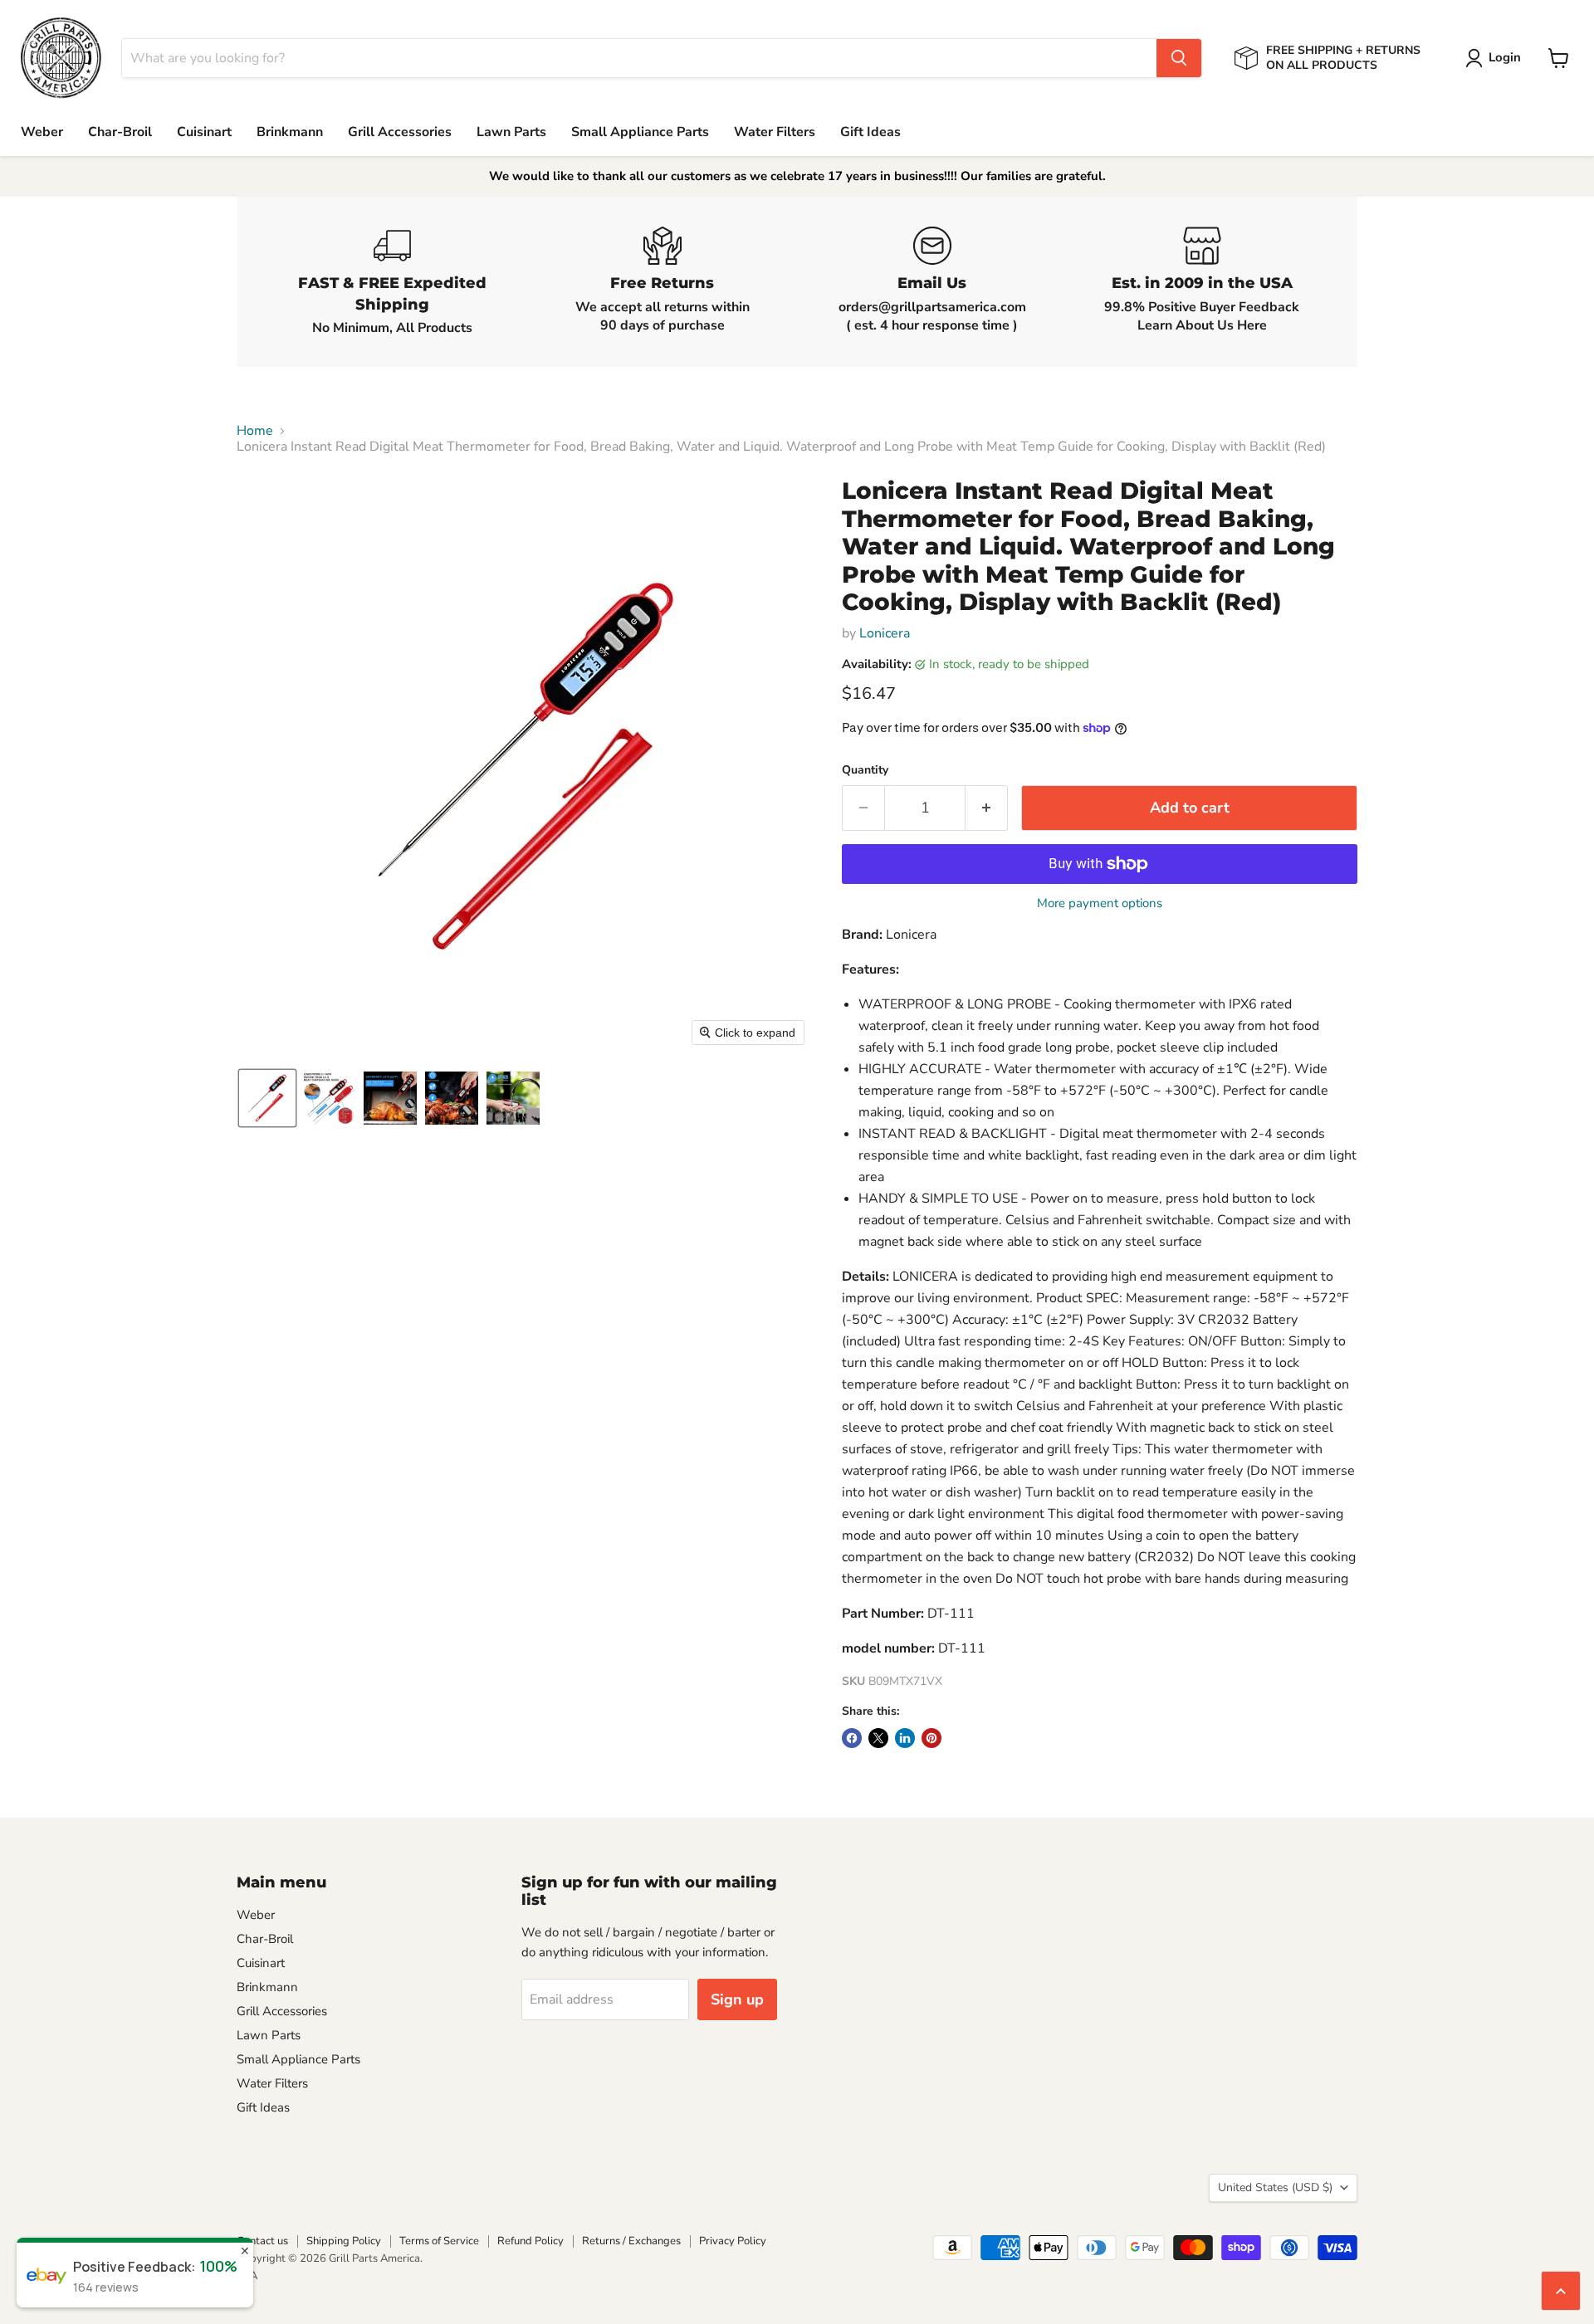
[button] (1496, 58)
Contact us (262, 2241)
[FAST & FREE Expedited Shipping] (392, 282)
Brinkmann (290, 132)
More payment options (1100, 903)
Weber (42, 132)
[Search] (1179, 58)
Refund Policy (531, 2241)
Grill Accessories (400, 132)
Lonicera (885, 633)
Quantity (865, 770)
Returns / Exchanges (631, 2241)
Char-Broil (120, 132)
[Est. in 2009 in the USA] (1202, 282)
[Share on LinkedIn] (905, 1738)
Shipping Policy (344, 2241)
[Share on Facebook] (852, 1738)
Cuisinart (204, 132)
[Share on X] (878, 1738)
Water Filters (775, 132)
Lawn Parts (511, 132)
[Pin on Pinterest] (931, 1738)
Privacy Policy (733, 2241)
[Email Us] (932, 282)
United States (1275, 2187)
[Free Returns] (662, 282)
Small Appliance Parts (640, 132)
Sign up (737, 1999)
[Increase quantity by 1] (987, 808)
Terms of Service (439, 2241)
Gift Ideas (870, 132)
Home (255, 431)
